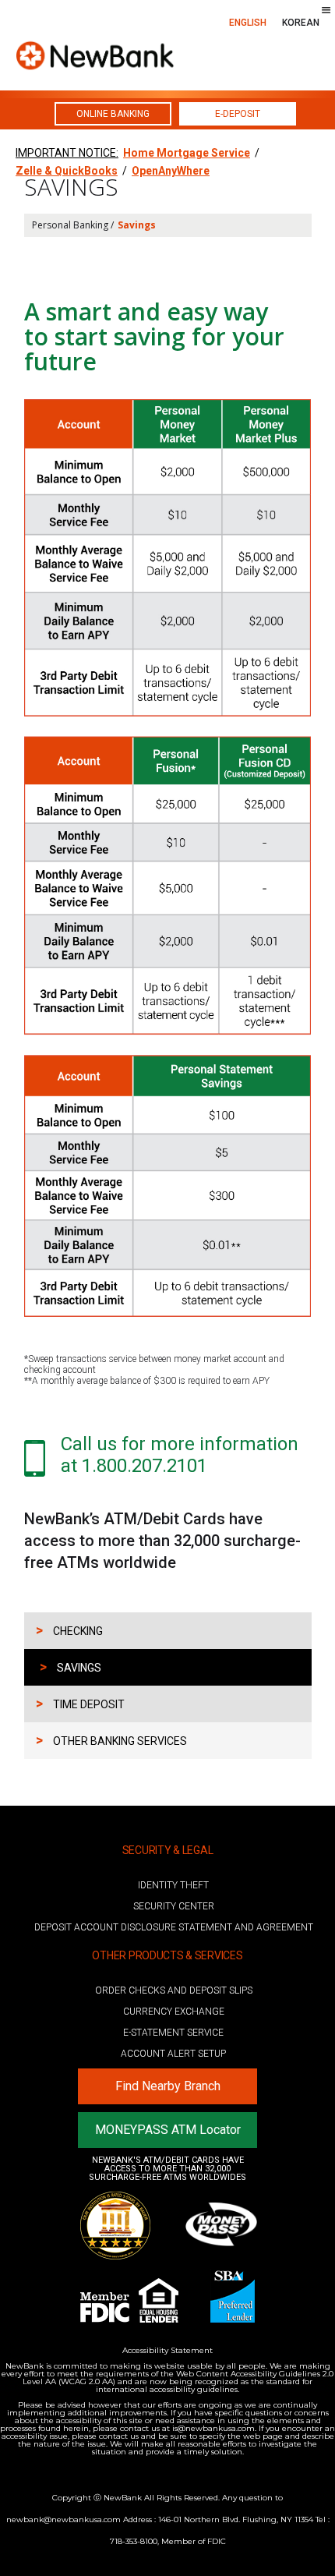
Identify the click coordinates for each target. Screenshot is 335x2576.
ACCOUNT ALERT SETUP (173, 2054)
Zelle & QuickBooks (67, 171)
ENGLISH (248, 23)
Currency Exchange (174, 2012)
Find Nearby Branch (168, 2086)
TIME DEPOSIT (80, 1703)
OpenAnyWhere (171, 171)
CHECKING (69, 1630)
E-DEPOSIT (238, 114)
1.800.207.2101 (145, 1466)
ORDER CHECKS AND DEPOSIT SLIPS (174, 1990)
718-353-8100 (134, 2541)
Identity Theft (173, 1885)
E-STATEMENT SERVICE (173, 2033)
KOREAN (301, 23)
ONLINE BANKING (113, 114)
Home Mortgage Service (187, 153)
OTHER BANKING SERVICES (111, 1740)
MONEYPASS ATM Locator (168, 2130)
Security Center (174, 1906)
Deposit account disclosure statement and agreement (174, 1927)
